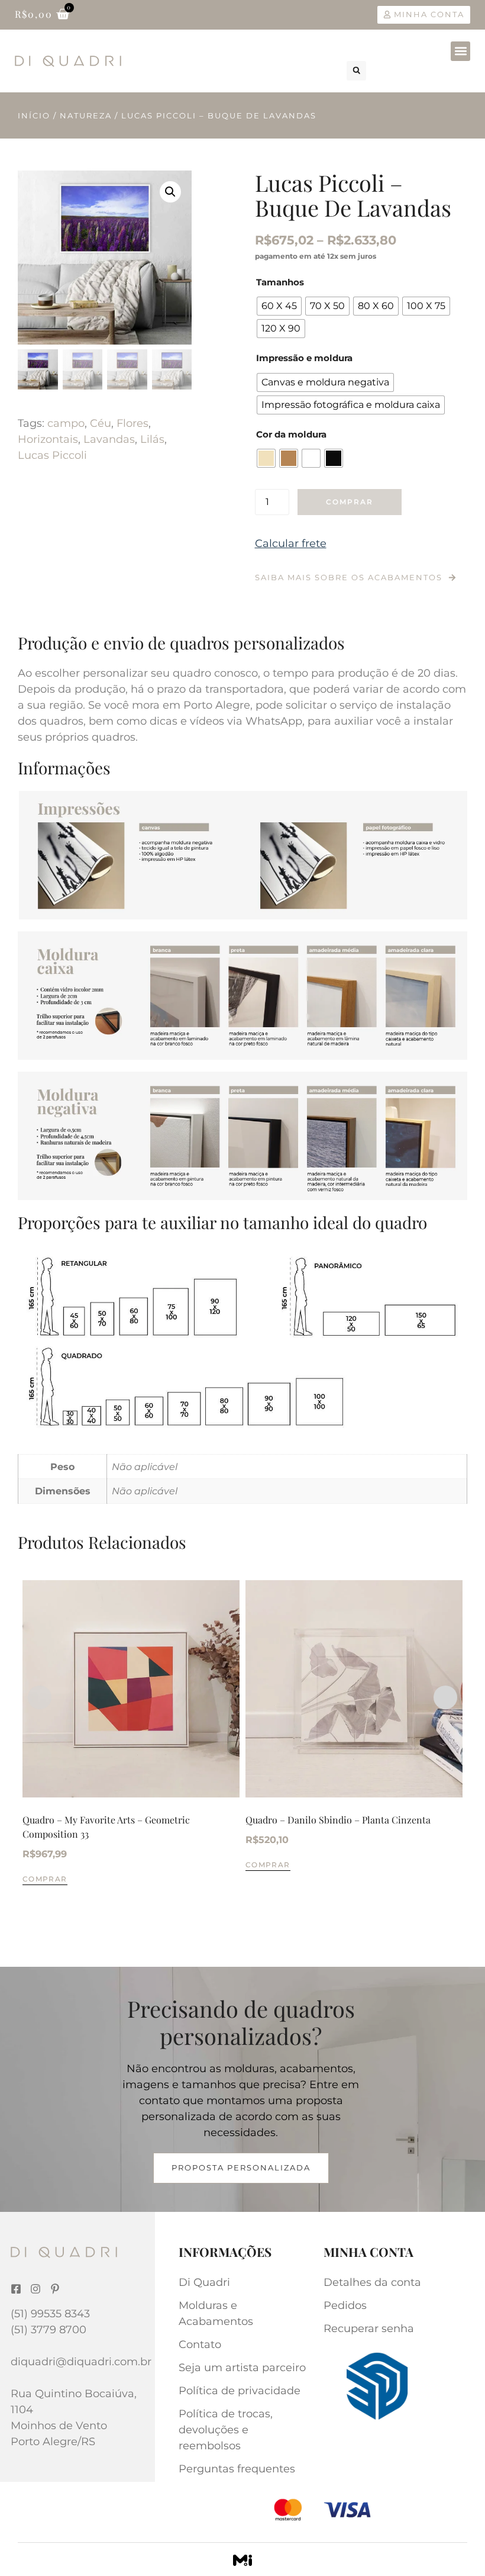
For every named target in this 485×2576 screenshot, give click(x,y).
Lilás (152, 439)
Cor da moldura (291, 434)
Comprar (350, 502)
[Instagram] (35, 2289)
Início (34, 115)
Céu (101, 423)
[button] (460, 51)
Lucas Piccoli (52, 455)
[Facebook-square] (16, 2289)
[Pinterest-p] (55, 2289)
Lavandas (109, 439)
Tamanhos (280, 282)
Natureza (86, 115)
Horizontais (48, 439)
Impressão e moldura (304, 358)
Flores (132, 423)
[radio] (279, 306)
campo (66, 423)
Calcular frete (291, 543)
